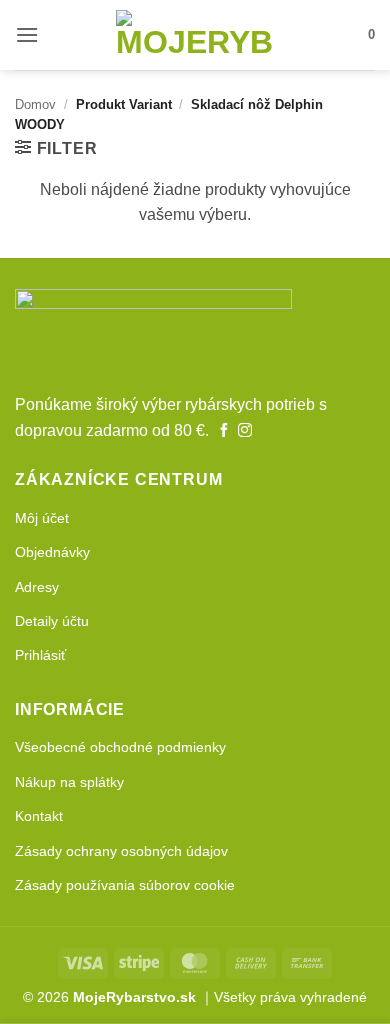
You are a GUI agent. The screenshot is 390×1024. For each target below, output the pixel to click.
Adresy (37, 587)
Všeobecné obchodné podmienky (120, 747)
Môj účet (42, 518)
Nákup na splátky (69, 782)
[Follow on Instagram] (245, 431)
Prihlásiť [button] (40, 655)
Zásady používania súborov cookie (125, 885)
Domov (35, 104)
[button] (27, 34)
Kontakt (39, 816)
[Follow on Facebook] (224, 431)
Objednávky (52, 552)
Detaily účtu (52, 621)
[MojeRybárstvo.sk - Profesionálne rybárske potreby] (195, 35)
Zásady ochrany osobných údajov (121, 851)
